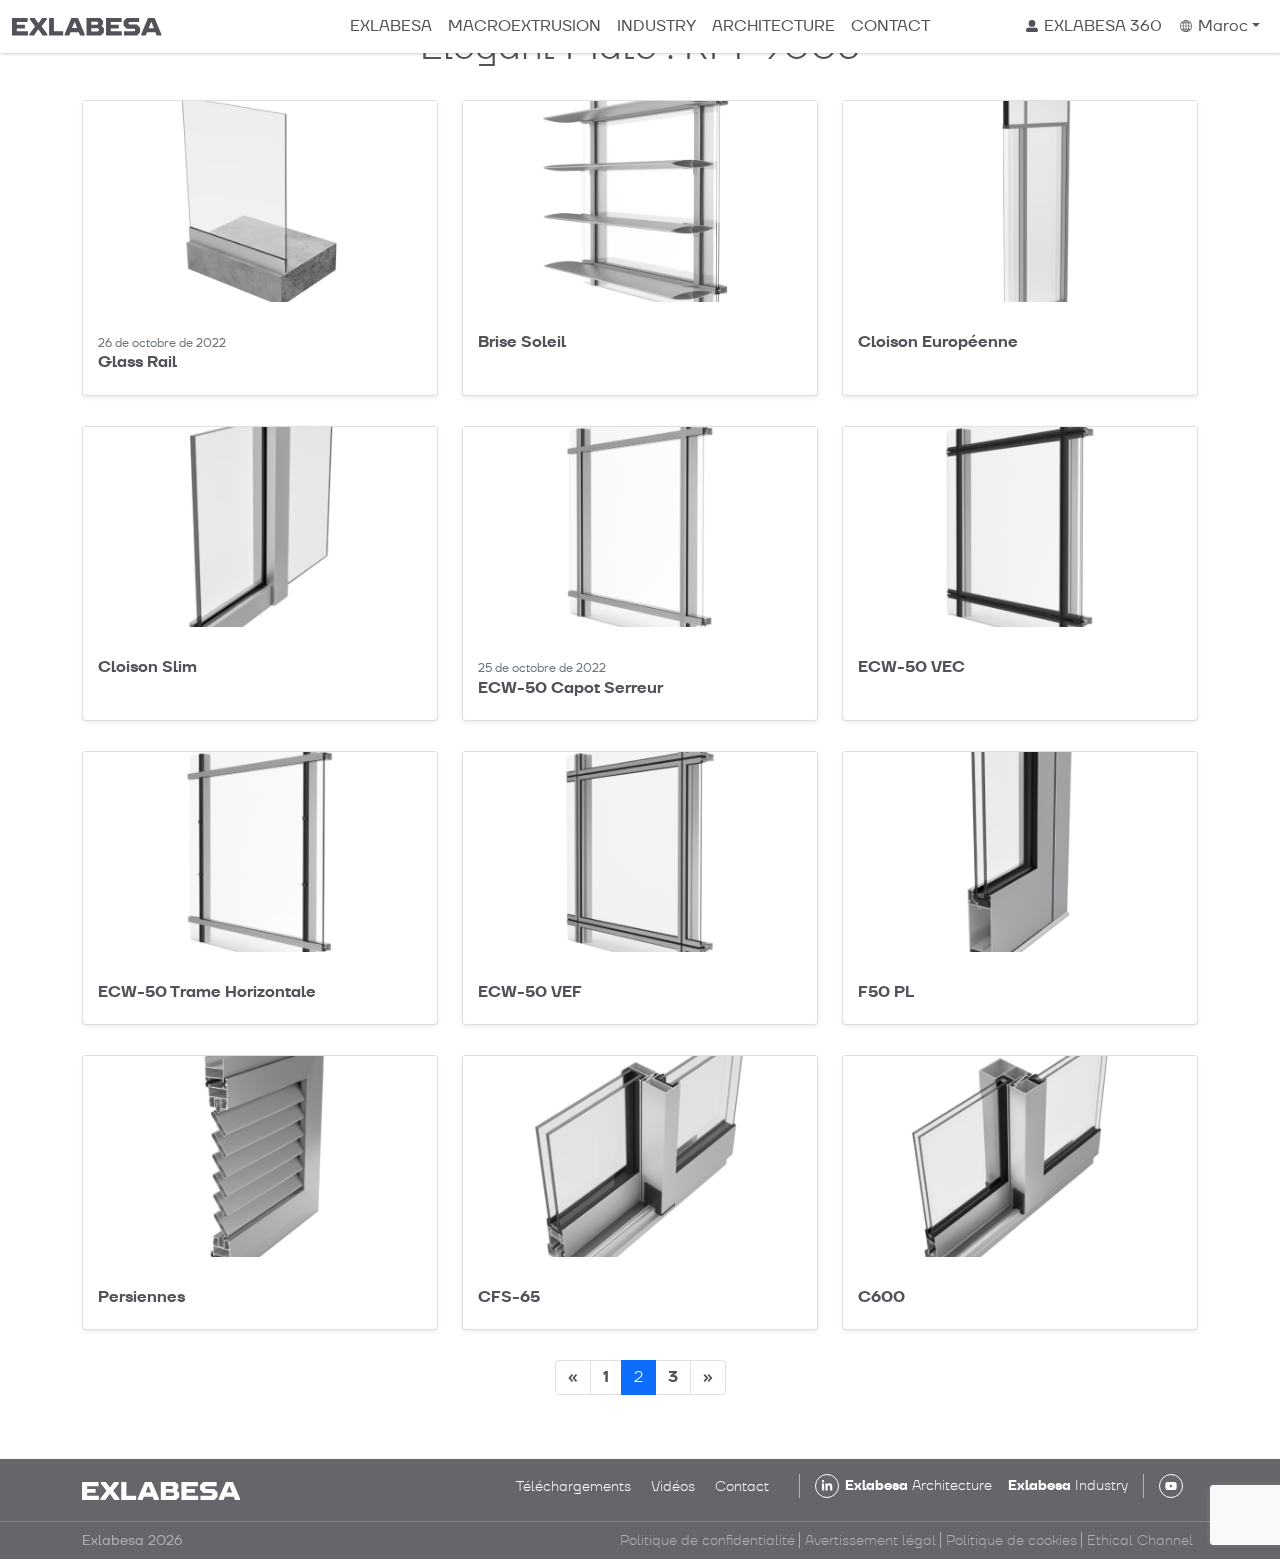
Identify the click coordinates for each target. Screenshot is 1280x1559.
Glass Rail (137, 361)
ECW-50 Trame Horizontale (207, 991)
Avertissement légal (870, 1540)
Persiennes (141, 1296)
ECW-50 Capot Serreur (570, 687)
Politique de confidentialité (707, 1540)
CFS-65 (509, 1296)
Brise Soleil (522, 341)
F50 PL (886, 991)
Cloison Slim (147, 666)
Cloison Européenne (938, 341)
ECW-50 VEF (530, 991)
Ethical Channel (1140, 1540)
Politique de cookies (1011, 1540)
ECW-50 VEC (911, 666)
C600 (881, 1296)
